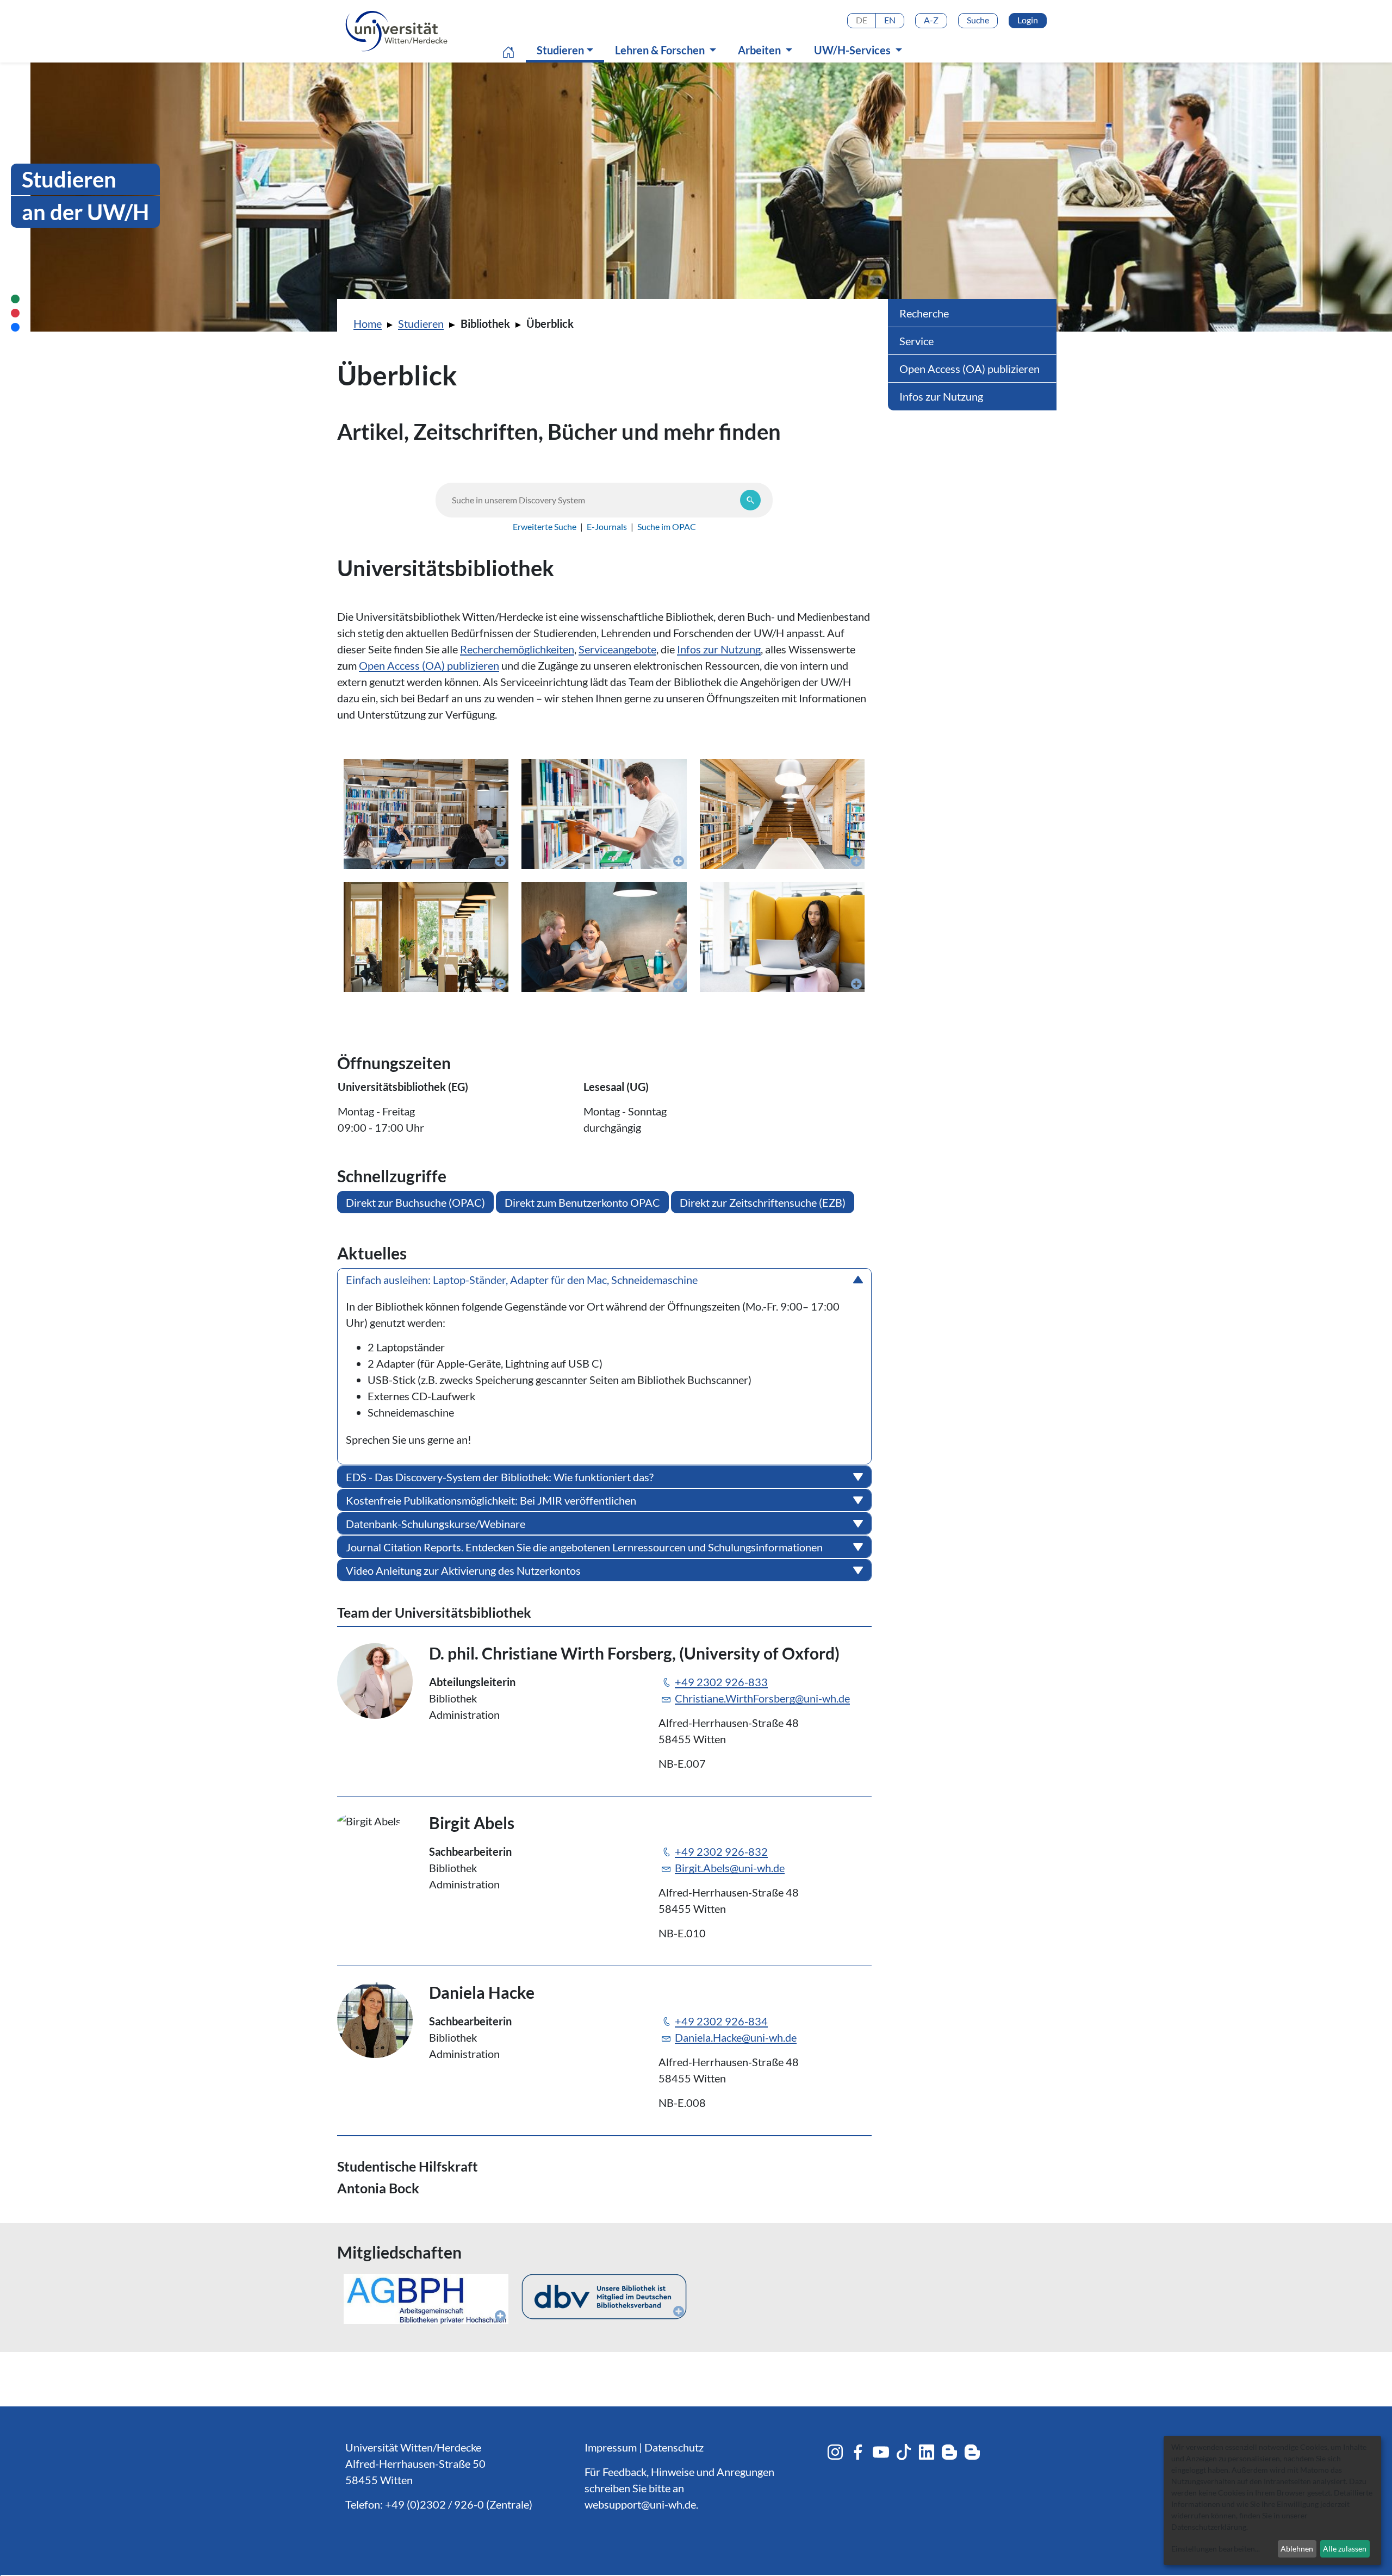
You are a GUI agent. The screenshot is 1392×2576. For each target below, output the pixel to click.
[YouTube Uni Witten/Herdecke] (881, 2452)
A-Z (931, 20)
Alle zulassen (1345, 2549)
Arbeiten (760, 50)
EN (890, 20)
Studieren (568, 50)
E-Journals (607, 526)
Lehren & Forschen (661, 50)
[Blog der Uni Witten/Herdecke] (949, 2452)
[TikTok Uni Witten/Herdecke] (904, 2452)
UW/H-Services (853, 50)
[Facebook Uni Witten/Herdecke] (858, 2452)
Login (1028, 20)
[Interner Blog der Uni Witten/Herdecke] (972, 2452)
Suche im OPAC (667, 526)
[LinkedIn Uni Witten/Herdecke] (927, 2452)
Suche (978, 20)
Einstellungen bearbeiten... (1216, 2549)
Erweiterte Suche (545, 526)
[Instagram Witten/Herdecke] (835, 2452)
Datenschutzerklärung (1209, 2527)
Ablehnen (1297, 2549)
